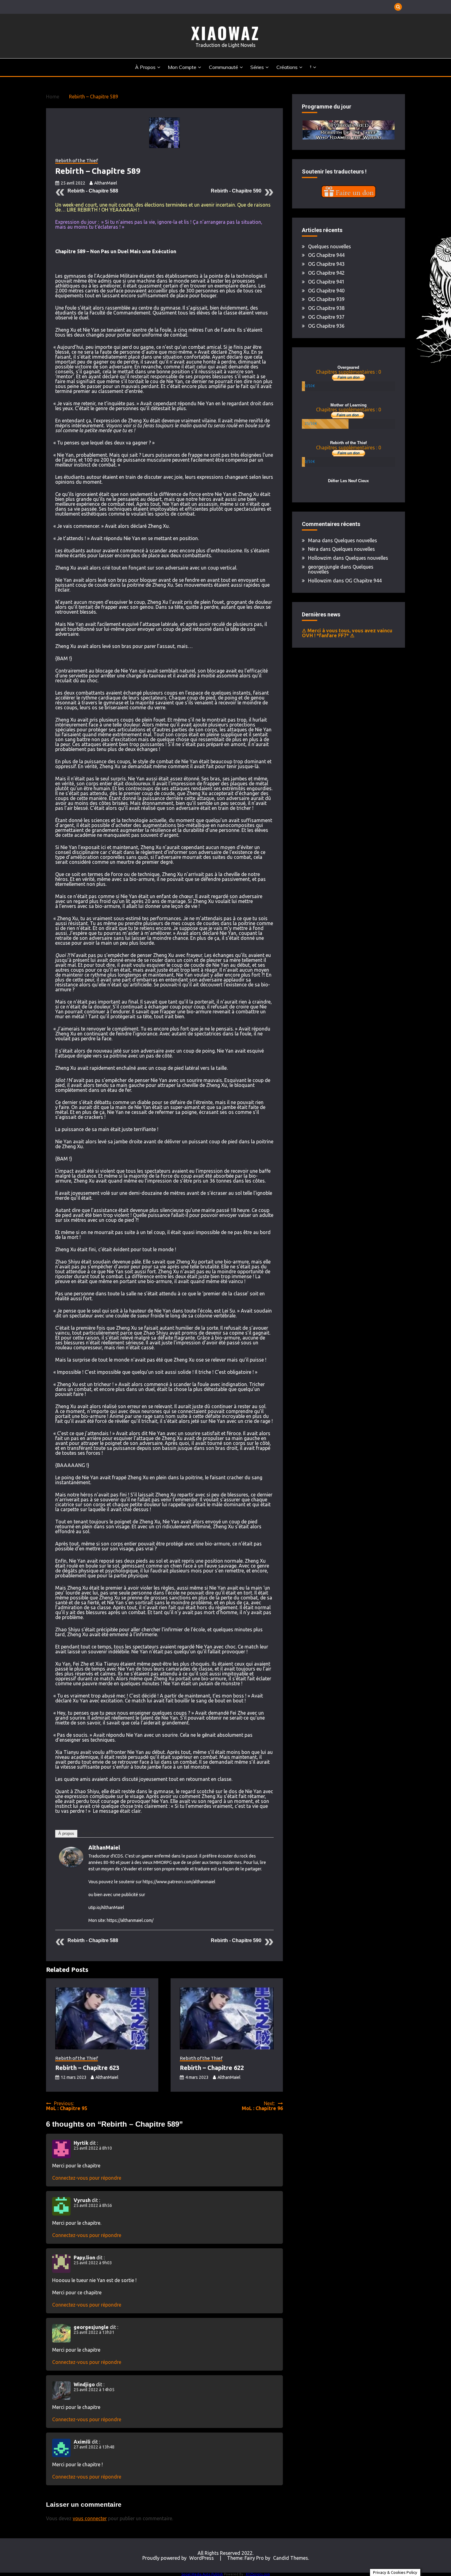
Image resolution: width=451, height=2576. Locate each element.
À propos (145, 67)
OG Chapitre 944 (326, 255)
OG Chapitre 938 (326, 308)
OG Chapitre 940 (326, 291)
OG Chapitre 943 (326, 264)
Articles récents (96, 1833)
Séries (257, 67)
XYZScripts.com (258, 2574)
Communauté (224, 67)
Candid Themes (291, 2558)
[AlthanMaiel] (71, 1865)
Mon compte (182, 67)
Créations (287, 67)
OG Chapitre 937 (326, 317)
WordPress (202, 2558)
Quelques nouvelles (330, 246)
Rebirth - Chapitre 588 (93, 191)
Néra (313, 549)
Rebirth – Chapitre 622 (212, 2068)
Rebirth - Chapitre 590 (236, 191)
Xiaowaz (225, 33)
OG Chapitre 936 (326, 326)
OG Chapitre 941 (326, 282)
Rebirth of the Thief (77, 161)
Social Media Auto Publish (202, 2574)
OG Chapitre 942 (326, 273)
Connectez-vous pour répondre (87, 2178)
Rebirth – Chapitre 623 (87, 2068)
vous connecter (90, 2518)
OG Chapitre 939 (326, 299)
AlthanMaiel (106, 183)
